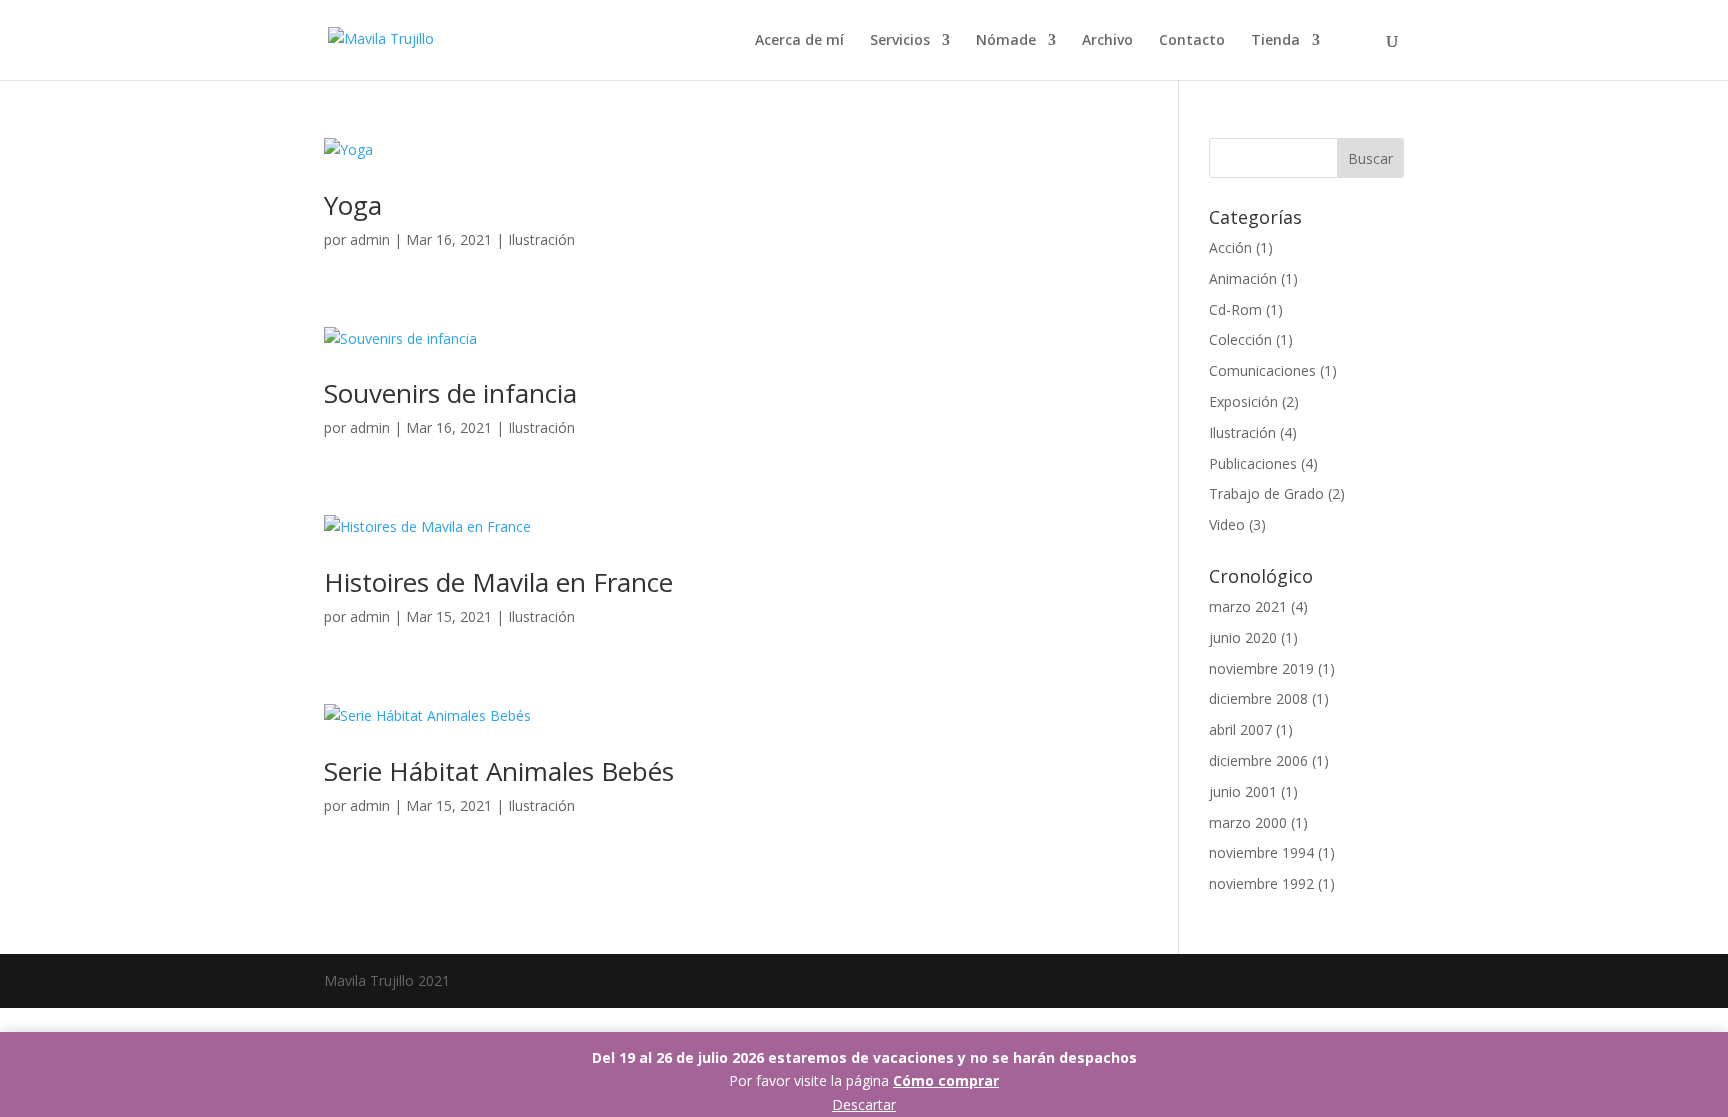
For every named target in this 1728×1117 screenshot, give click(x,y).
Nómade (1006, 41)
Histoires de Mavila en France (498, 582)
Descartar (864, 1104)
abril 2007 (1240, 729)
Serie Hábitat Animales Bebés (499, 771)
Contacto (1192, 41)
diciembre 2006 (1258, 760)
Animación (1243, 278)
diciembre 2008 (1258, 698)
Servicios (900, 41)
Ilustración (541, 239)
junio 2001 (1243, 791)
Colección (1240, 339)
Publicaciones (1253, 463)
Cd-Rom (1235, 309)
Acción (1230, 247)
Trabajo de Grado (1266, 493)
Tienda (1275, 41)
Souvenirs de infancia (450, 393)
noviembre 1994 (1261, 852)
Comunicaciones (1262, 370)
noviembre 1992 (1261, 883)
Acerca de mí (799, 41)
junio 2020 (1243, 637)
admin (370, 239)
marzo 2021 (1248, 606)
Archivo (1107, 41)
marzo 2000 (1248, 822)
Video (1227, 524)
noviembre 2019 (1261, 668)
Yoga (353, 205)
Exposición (1243, 401)
